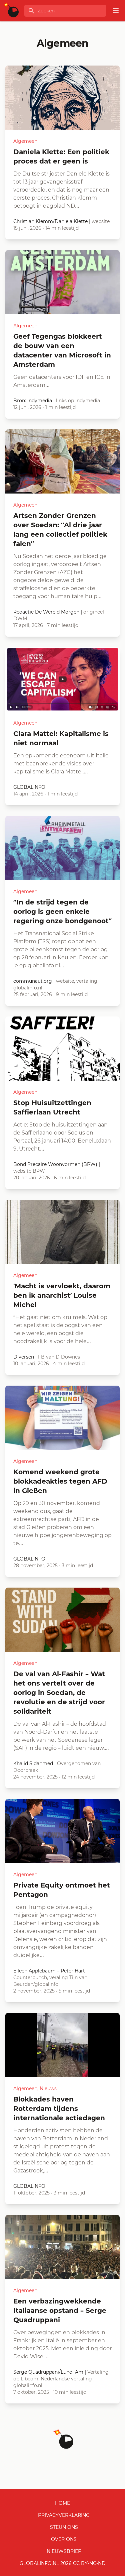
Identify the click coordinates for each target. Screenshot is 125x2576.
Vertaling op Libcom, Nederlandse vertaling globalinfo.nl (61, 2379)
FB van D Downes (59, 1357)
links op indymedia (78, 401)
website (101, 221)
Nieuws (48, 2088)
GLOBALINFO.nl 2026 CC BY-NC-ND (63, 2563)
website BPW (29, 1171)
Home (62, 2503)
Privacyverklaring (64, 2515)
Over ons (64, 2539)
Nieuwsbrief (64, 2551)
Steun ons (64, 2527)
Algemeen (25, 141)
